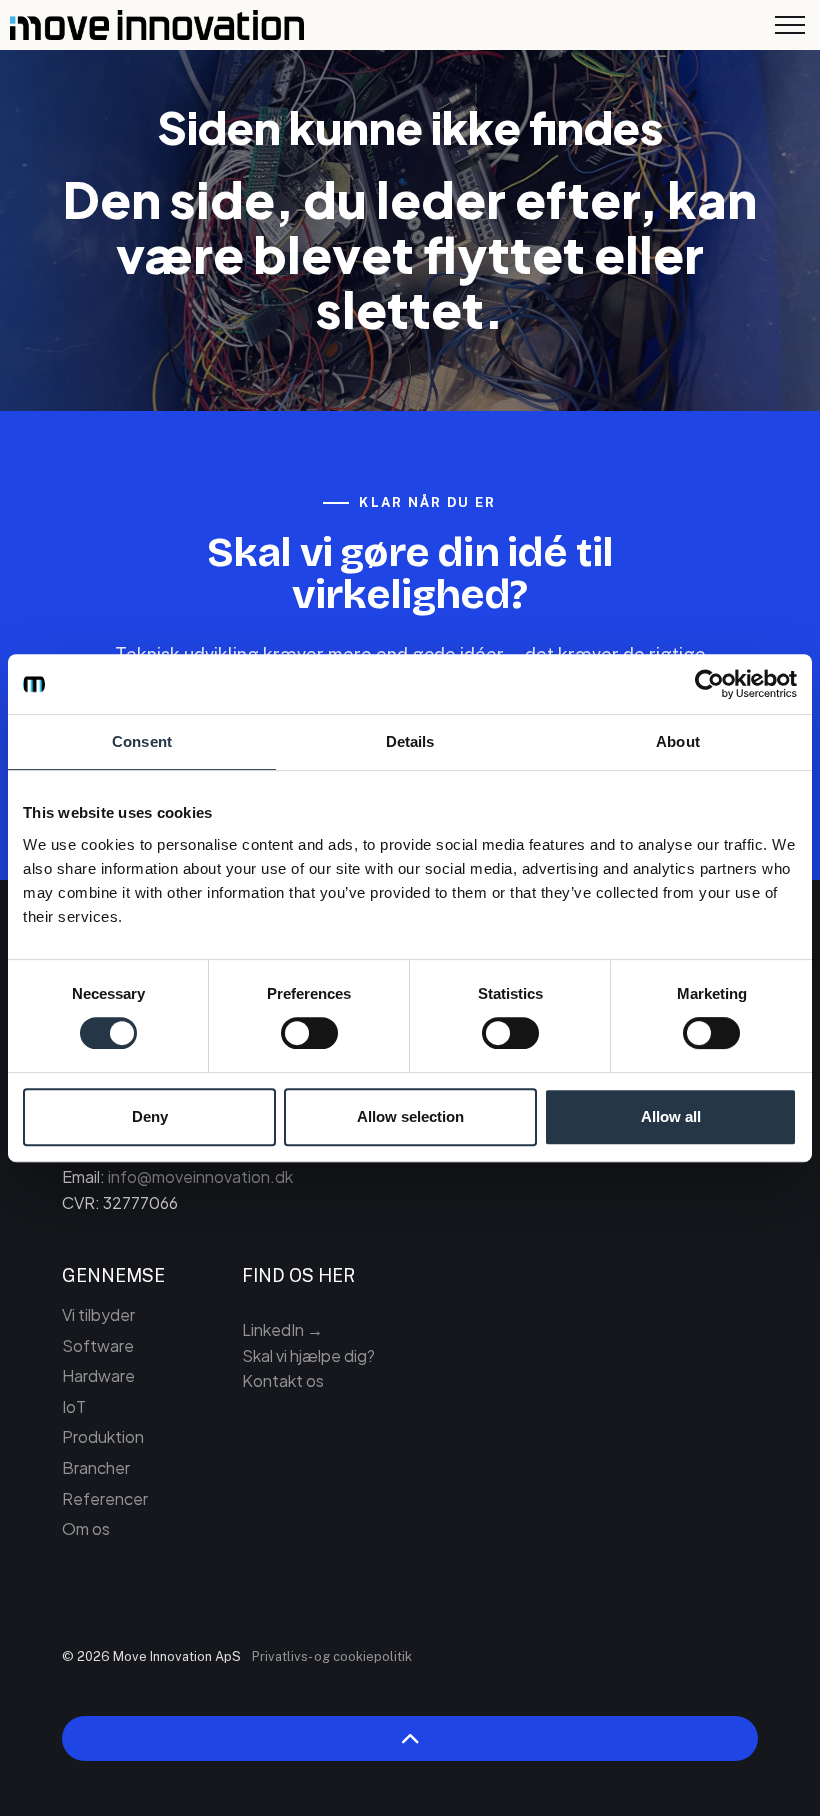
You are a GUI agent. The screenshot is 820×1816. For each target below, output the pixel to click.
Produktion (103, 1436)
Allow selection (410, 1116)
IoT (74, 1406)
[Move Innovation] (157, 25)
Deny (150, 1116)
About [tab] (678, 741)
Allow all (671, 1116)
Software (98, 1345)
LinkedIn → (282, 1329)
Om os (86, 1528)
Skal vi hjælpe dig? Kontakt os (308, 1368)
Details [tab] (410, 741)
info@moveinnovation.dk (200, 1176)
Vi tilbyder (98, 1314)
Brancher (96, 1467)
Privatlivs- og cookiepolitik (332, 1656)
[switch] (309, 1033)
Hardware (98, 1375)
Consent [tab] (142, 741)
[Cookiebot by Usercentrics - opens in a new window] (709, 684)
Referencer (105, 1498)
